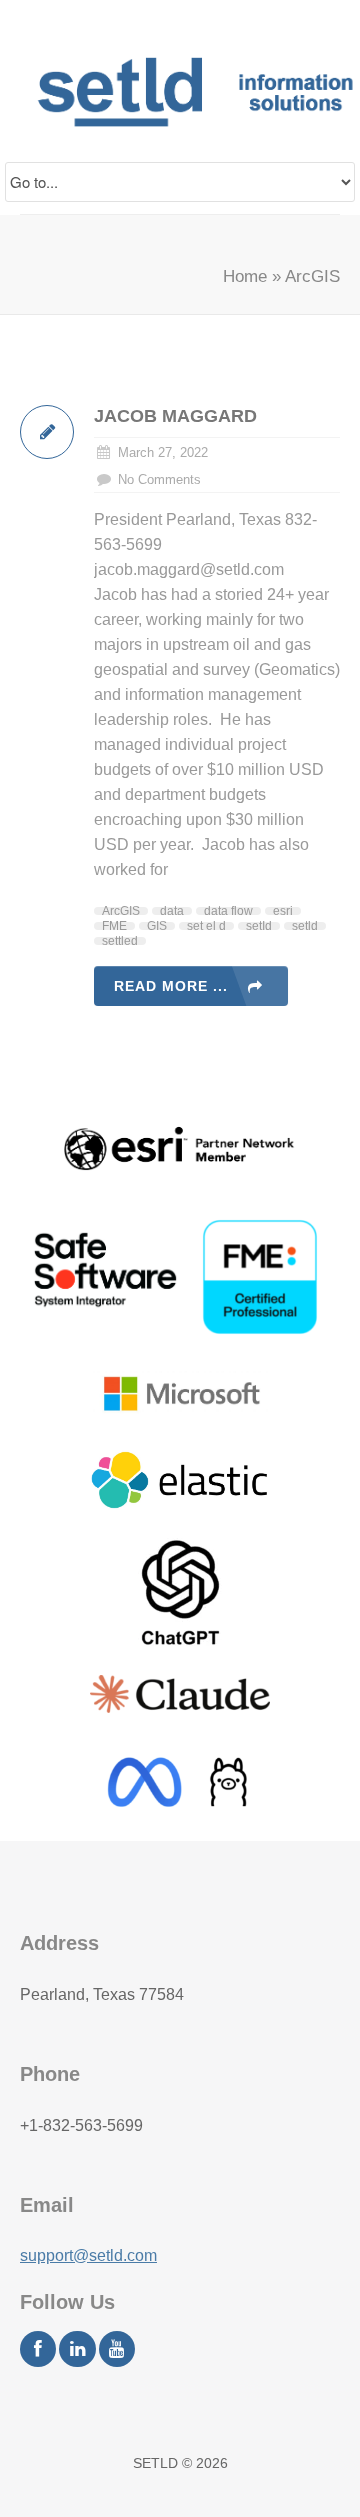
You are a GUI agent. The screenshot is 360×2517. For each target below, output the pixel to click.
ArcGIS (121, 911)
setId (259, 926)
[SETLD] (166, 92)
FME (114, 926)
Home (245, 276)
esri (283, 911)
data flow (228, 911)
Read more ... (171, 986)
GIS (157, 926)
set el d (206, 926)
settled (120, 941)
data (172, 911)
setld (305, 926)
